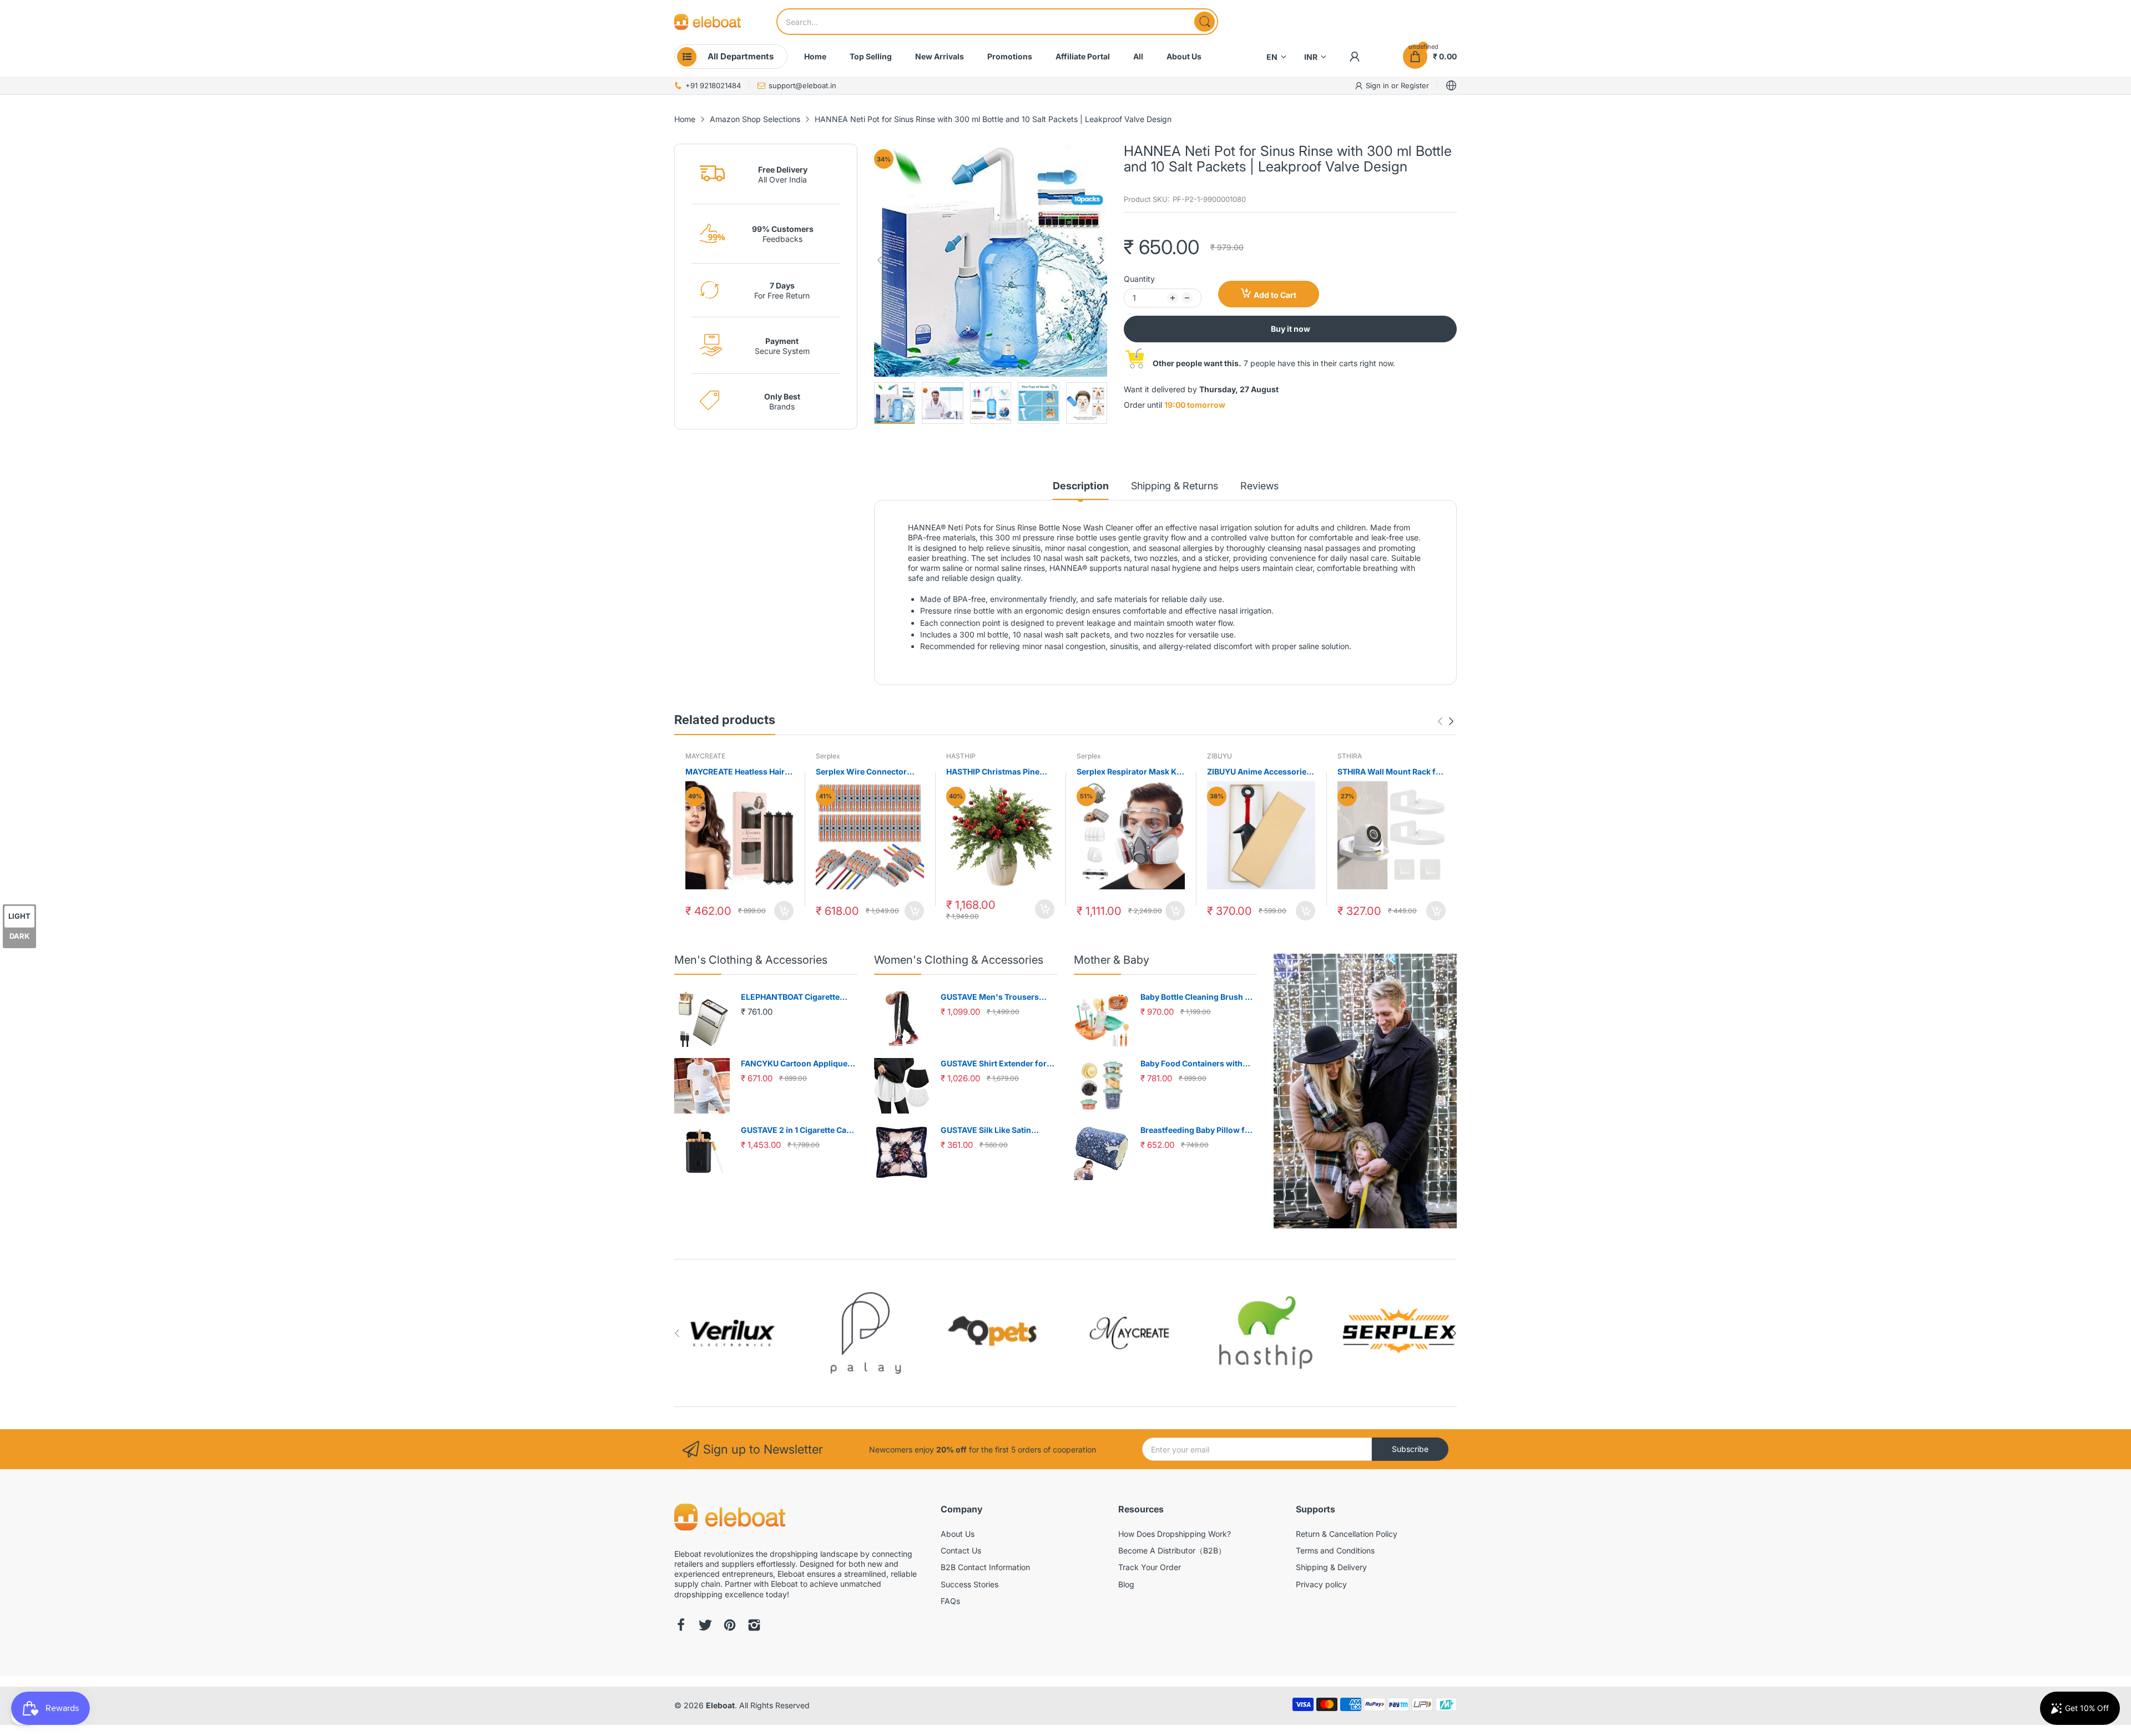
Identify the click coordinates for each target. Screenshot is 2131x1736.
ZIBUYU (1219, 756)
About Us (958, 1534)
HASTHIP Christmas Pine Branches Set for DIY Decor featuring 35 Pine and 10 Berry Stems (998, 772)
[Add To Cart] (784, 911)
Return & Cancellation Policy (1347, 1534)
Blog (1126, 1584)
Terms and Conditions (1335, 1550)
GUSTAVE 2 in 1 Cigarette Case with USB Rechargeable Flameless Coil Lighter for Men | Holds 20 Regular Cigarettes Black (799, 1130)
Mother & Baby (1112, 960)
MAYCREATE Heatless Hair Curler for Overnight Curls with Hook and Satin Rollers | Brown (739, 772)
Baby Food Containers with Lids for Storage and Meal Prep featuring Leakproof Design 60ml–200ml (1199, 1064)
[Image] (1365, 1091)
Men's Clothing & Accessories (751, 960)
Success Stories (969, 1584)
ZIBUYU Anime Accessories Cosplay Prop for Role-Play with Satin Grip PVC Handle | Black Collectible (1260, 772)
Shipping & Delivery (1331, 1567)
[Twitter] (705, 1626)
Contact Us (961, 1550)
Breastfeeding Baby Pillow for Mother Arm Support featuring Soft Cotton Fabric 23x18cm (1198, 1130)
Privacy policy (1321, 1584)
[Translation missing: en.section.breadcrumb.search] (1205, 22)
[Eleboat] (708, 22)
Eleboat (720, 1705)
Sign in (1378, 85)
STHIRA (1350, 756)
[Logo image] (733, 1333)
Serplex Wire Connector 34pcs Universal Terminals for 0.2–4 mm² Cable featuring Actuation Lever (866, 772)
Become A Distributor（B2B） (1172, 1550)
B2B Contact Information (985, 1567)
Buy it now (1291, 329)
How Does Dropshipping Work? (1175, 1534)
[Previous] (1102, 260)
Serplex (828, 756)
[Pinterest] (730, 1626)
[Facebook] (681, 1626)
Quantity (1139, 279)
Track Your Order (1150, 1567)
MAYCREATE (705, 756)
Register (1415, 85)
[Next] (880, 260)
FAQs (950, 1601)
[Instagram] (754, 1626)
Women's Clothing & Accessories (959, 960)
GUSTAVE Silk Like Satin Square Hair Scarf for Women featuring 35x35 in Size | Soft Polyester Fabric (996, 1130)
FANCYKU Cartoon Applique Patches (794, 1064)
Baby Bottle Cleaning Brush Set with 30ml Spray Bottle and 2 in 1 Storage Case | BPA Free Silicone (1199, 997)
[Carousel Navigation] (1446, 721)
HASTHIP (961, 756)
